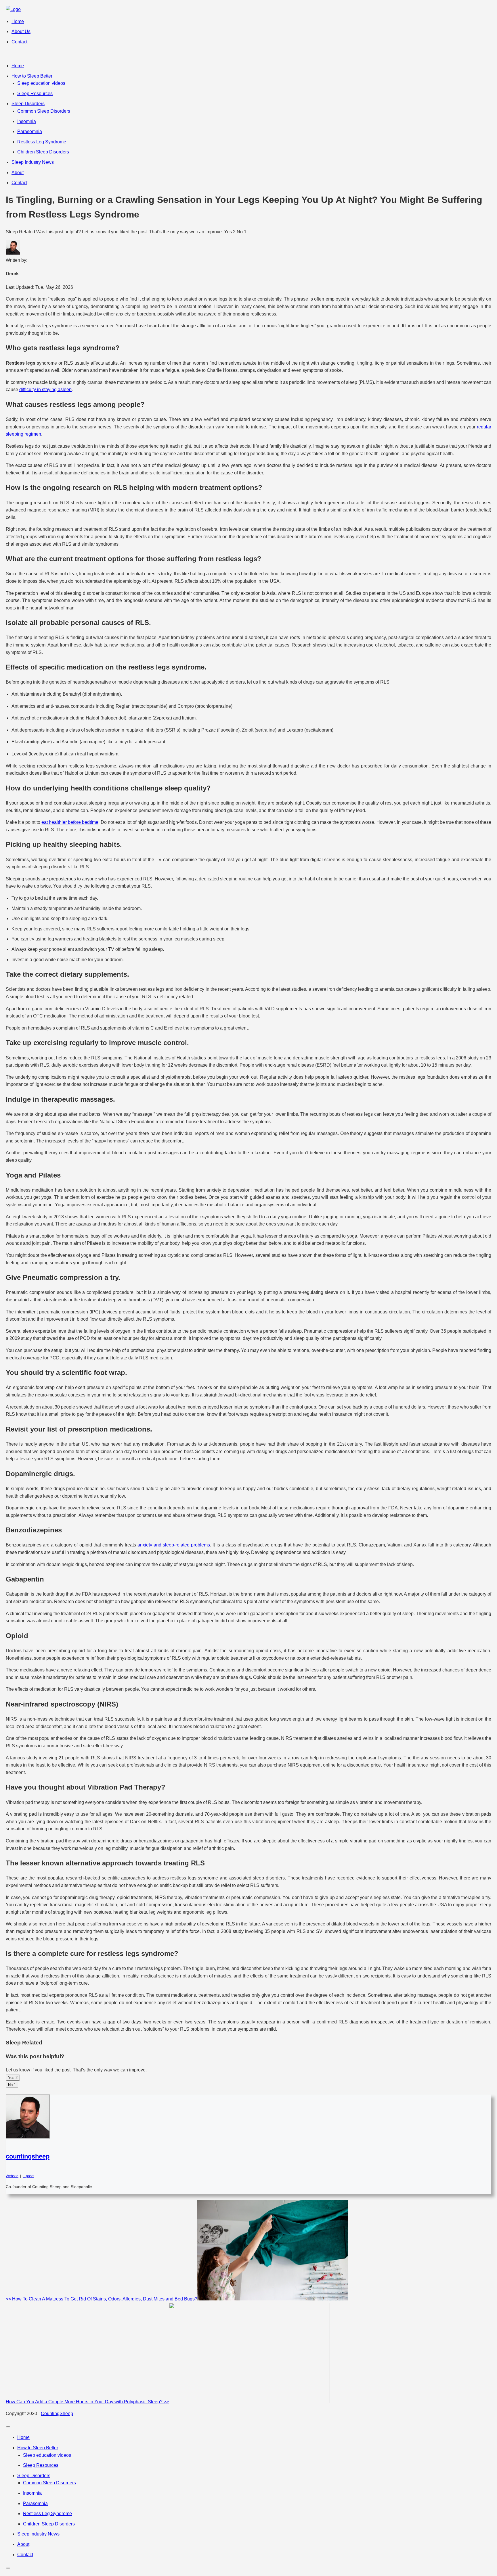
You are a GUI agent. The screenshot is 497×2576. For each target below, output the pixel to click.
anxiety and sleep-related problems (174, 1545)
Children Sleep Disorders (43, 152)
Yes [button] (13, 2078)
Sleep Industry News (33, 162)
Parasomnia (30, 131)
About (18, 173)
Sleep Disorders (28, 104)
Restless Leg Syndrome (42, 142)
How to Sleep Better (32, 76)
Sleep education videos (41, 83)
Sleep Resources (35, 94)
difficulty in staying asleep (45, 389)
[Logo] (13, 9)
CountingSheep (57, 2414)
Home (18, 21)
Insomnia (27, 121)
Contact (19, 42)
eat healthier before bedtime (70, 822)
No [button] (12, 2085)
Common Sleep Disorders (44, 111)
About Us (21, 31)
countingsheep (28, 2156)
